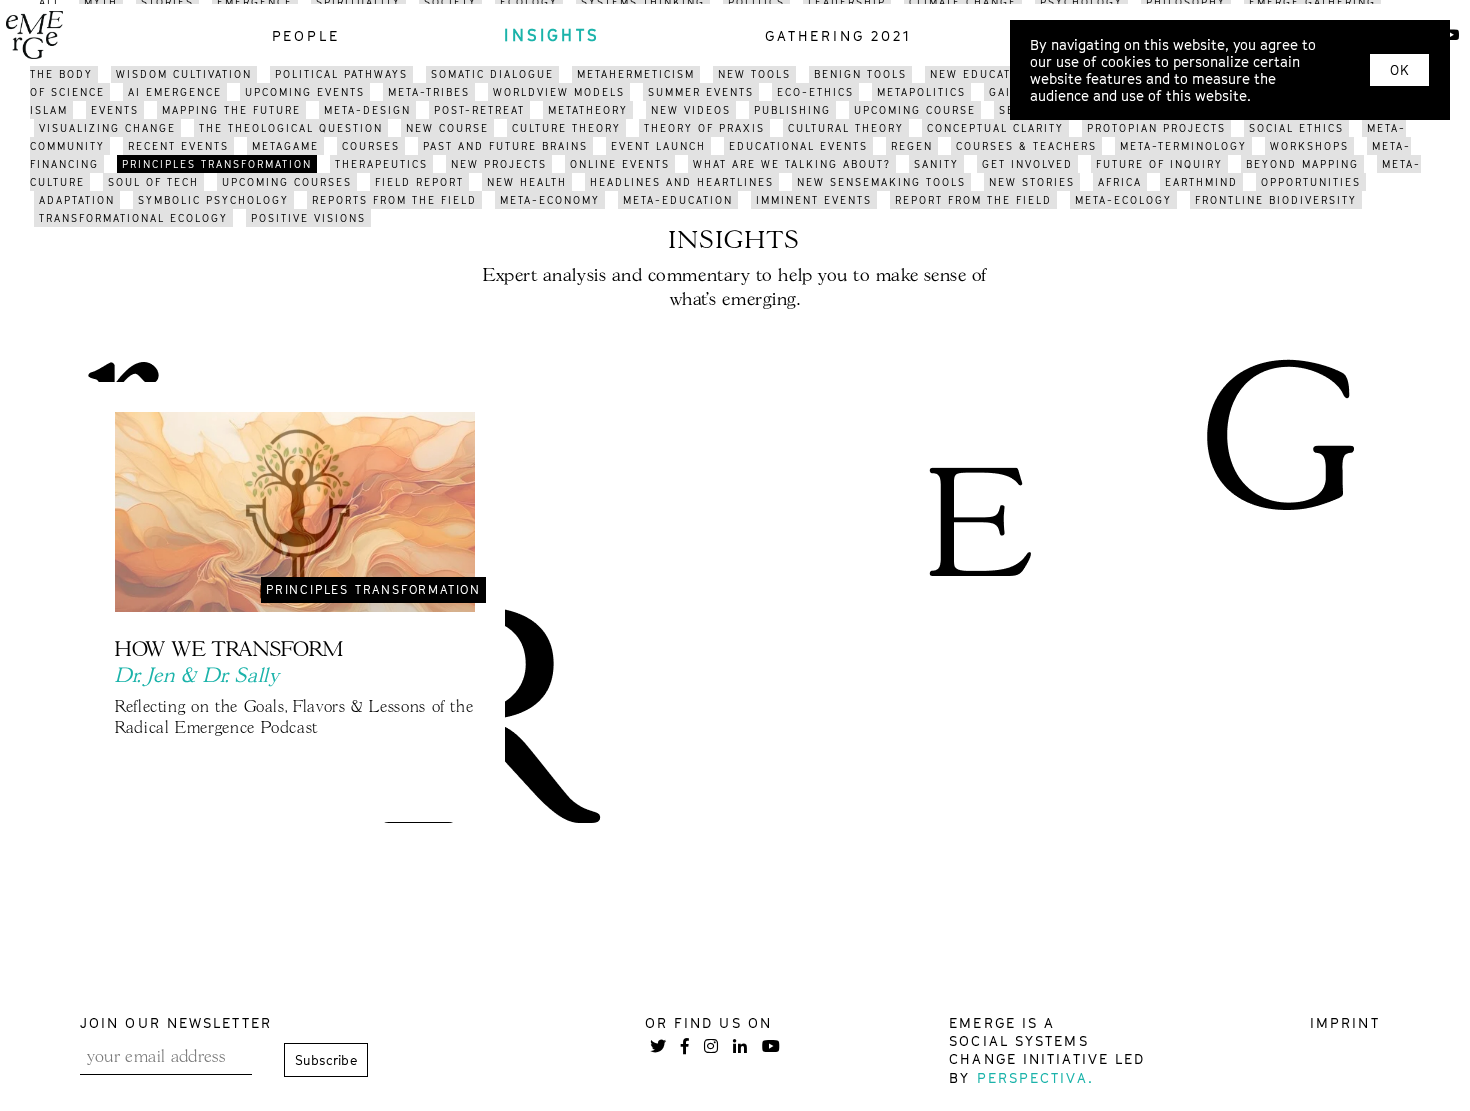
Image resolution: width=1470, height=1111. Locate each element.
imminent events (814, 200)
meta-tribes (429, 92)
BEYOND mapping (1302, 164)
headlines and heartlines (682, 182)
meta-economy (550, 200)
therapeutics (381, 164)
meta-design (367, 110)
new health (527, 182)
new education (982, 74)
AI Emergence (175, 92)
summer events (701, 92)
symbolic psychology (213, 200)
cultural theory (846, 128)
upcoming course (915, 110)
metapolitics (921, 92)
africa (1120, 182)
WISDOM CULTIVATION (184, 74)
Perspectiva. (1035, 1077)
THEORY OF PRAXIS (704, 128)
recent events (178, 146)
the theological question (291, 128)
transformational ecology (133, 218)
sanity (936, 164)
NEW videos (691, 110)
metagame (285, 146)
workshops (1309, 146)
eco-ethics (815, 92)
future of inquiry (1159, 164)
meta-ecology (1123, 200)
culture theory (566, 128)
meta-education (678, 200)
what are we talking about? (792, 164)
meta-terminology (1183, 146)
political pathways (341, 74)
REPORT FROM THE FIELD (973, 200)
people (306, 35)
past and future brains (505, 146)
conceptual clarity (995, 128)
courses (371, 146)
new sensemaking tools (881, 182)
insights (552, 35)
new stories (1032, 182)
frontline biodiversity (1276, 200)
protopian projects (1156, 128)
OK (1399, 70)
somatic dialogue (492, 74)
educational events (798, 146)
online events (620, 164)
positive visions (308, 218)
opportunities (1311, 182)
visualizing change (107, 128)
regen (912, 146)
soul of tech (153, 182)
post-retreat (479, 110)
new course (447, 128)
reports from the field (394, 200)
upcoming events (305, 92)
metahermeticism (636, 74)
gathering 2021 (838, 35)
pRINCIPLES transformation (217, 164)
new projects (499, 164)
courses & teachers (1026, 146)
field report (419, 182)
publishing (792, 110)
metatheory (588, 110)
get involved (1027, 164)
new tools (754, 74)
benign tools (860, 74)
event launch (658, 146)
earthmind (1201, 182)
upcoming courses (287, 182)
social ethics (1296, 128)
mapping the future (231, 110)
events (115, 110)
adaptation (77, 200)
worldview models (559, 92)
